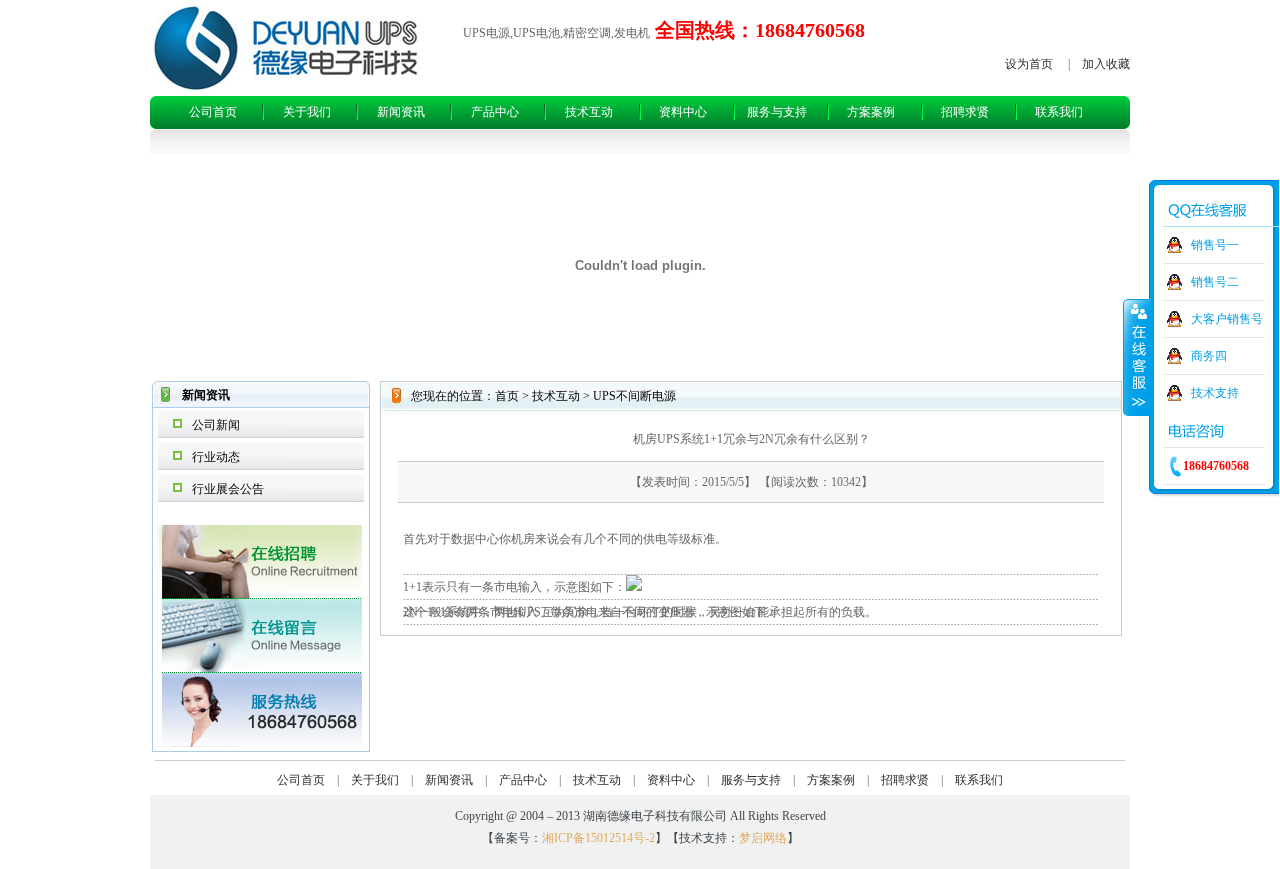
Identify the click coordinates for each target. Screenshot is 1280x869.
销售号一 (1215, 245)
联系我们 (1059, 112)
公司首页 (213, 112)
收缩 (1137, 357)
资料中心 (683, 112)
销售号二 (1215, 282)
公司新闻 (216, 425)
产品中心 (495, 112)
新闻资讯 (401, 112)
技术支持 (1215, 393)
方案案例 (871, 112)
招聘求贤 (965, 112)
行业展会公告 (228, 489)
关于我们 (307, 112)
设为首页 (1029, 64)
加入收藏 (1106, 64)
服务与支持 (777, 112)
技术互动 (589, 112)
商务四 (1209, 356)
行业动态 (216, 457)
